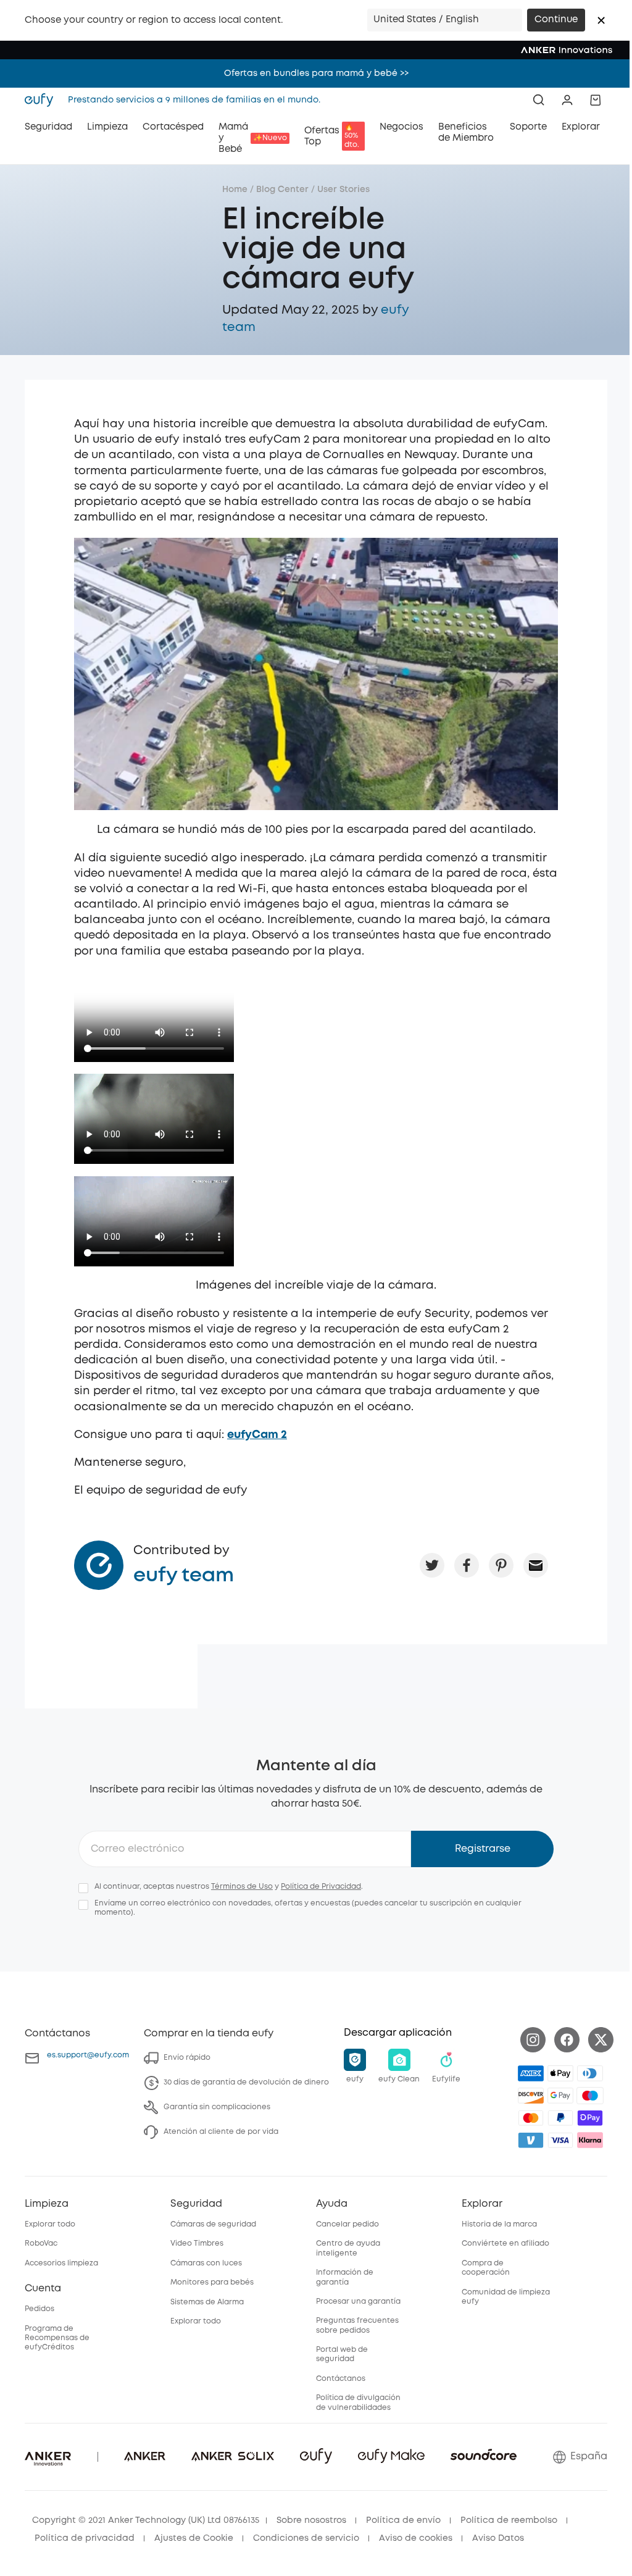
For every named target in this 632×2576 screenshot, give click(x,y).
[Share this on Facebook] (467, 1565)
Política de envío (403, 2520)
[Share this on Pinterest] (501, 1565)
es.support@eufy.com (88, 2055)
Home (235, 190)
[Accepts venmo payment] (531, 2140)
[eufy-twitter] (601, 2040)
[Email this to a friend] (536, 1565)
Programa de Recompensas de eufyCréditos (57, 2338)
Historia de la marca (499, 2224)
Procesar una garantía (358, 2302)
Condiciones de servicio (306, 2538)
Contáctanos (341, 2379)
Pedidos (39, 2309)
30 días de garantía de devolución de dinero (246, 2082)
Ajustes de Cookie (194, 2538)
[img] (590, 2096)
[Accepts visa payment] (560, 2140)
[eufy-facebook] (567, 2040)
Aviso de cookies (416, 2538)
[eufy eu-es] (43, 100)
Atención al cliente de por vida (221, 2132)
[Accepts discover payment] (531, 2096)
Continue (556, 20)
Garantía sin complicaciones (217, 2107)
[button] (601, 20)
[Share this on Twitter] (432, 1565)
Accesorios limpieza (61, 2263)
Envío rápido (187, 2058)
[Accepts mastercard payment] (531, 2118)
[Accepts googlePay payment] (560, 2096)
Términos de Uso (242, 1887)
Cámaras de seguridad (213, 2224)
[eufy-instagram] (533, 2040)
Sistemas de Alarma (207, 2302)
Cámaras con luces (206, 2263)
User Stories (343, 190)
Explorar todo (50, 2224)
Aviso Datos (498, 2538)
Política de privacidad (85, 2538)
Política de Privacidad (321, 1887)
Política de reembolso (509, 2520)
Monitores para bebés (212, 2282)
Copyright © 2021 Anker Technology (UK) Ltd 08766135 (146, 2520)
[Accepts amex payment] (531, 2073)
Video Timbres (197, 2244)
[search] (539, 100)
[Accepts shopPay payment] (590, 2118)
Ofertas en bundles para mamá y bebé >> (316, 73)
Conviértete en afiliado (505, 2244)
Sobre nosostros (311, 2520)
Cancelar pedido (347, 2224)
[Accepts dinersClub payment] (590, 2073)
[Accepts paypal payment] (560, 2118)
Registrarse (483, 1849)
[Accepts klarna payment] (590, 2140)
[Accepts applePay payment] (560, 2073)
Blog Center (282, 190)
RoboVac (41, 2244)
